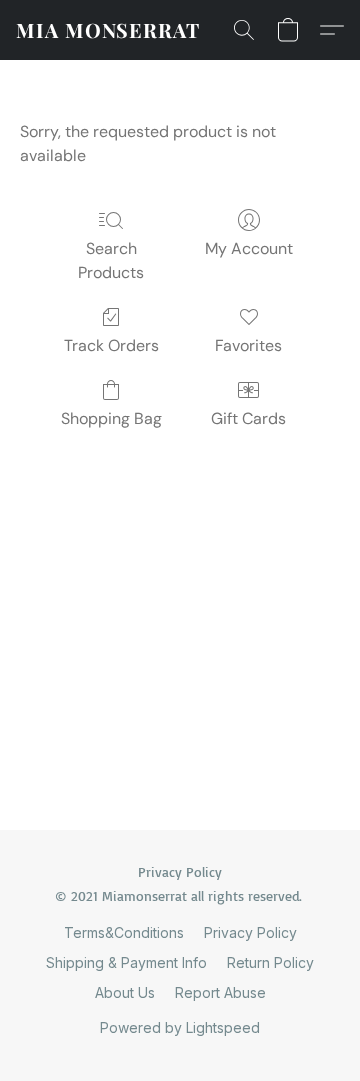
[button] (108, 30)
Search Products (111, 260)
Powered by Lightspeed (180, 1027)
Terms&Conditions (124, 932)
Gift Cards (248, 418)
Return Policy (270, 962)
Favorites (248, 345)
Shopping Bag (111, 418)
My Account (249, 248)
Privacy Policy (250, 932)
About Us (125, 992)
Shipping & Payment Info (126, 962)
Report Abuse (220, 992)
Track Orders (111, 345)
